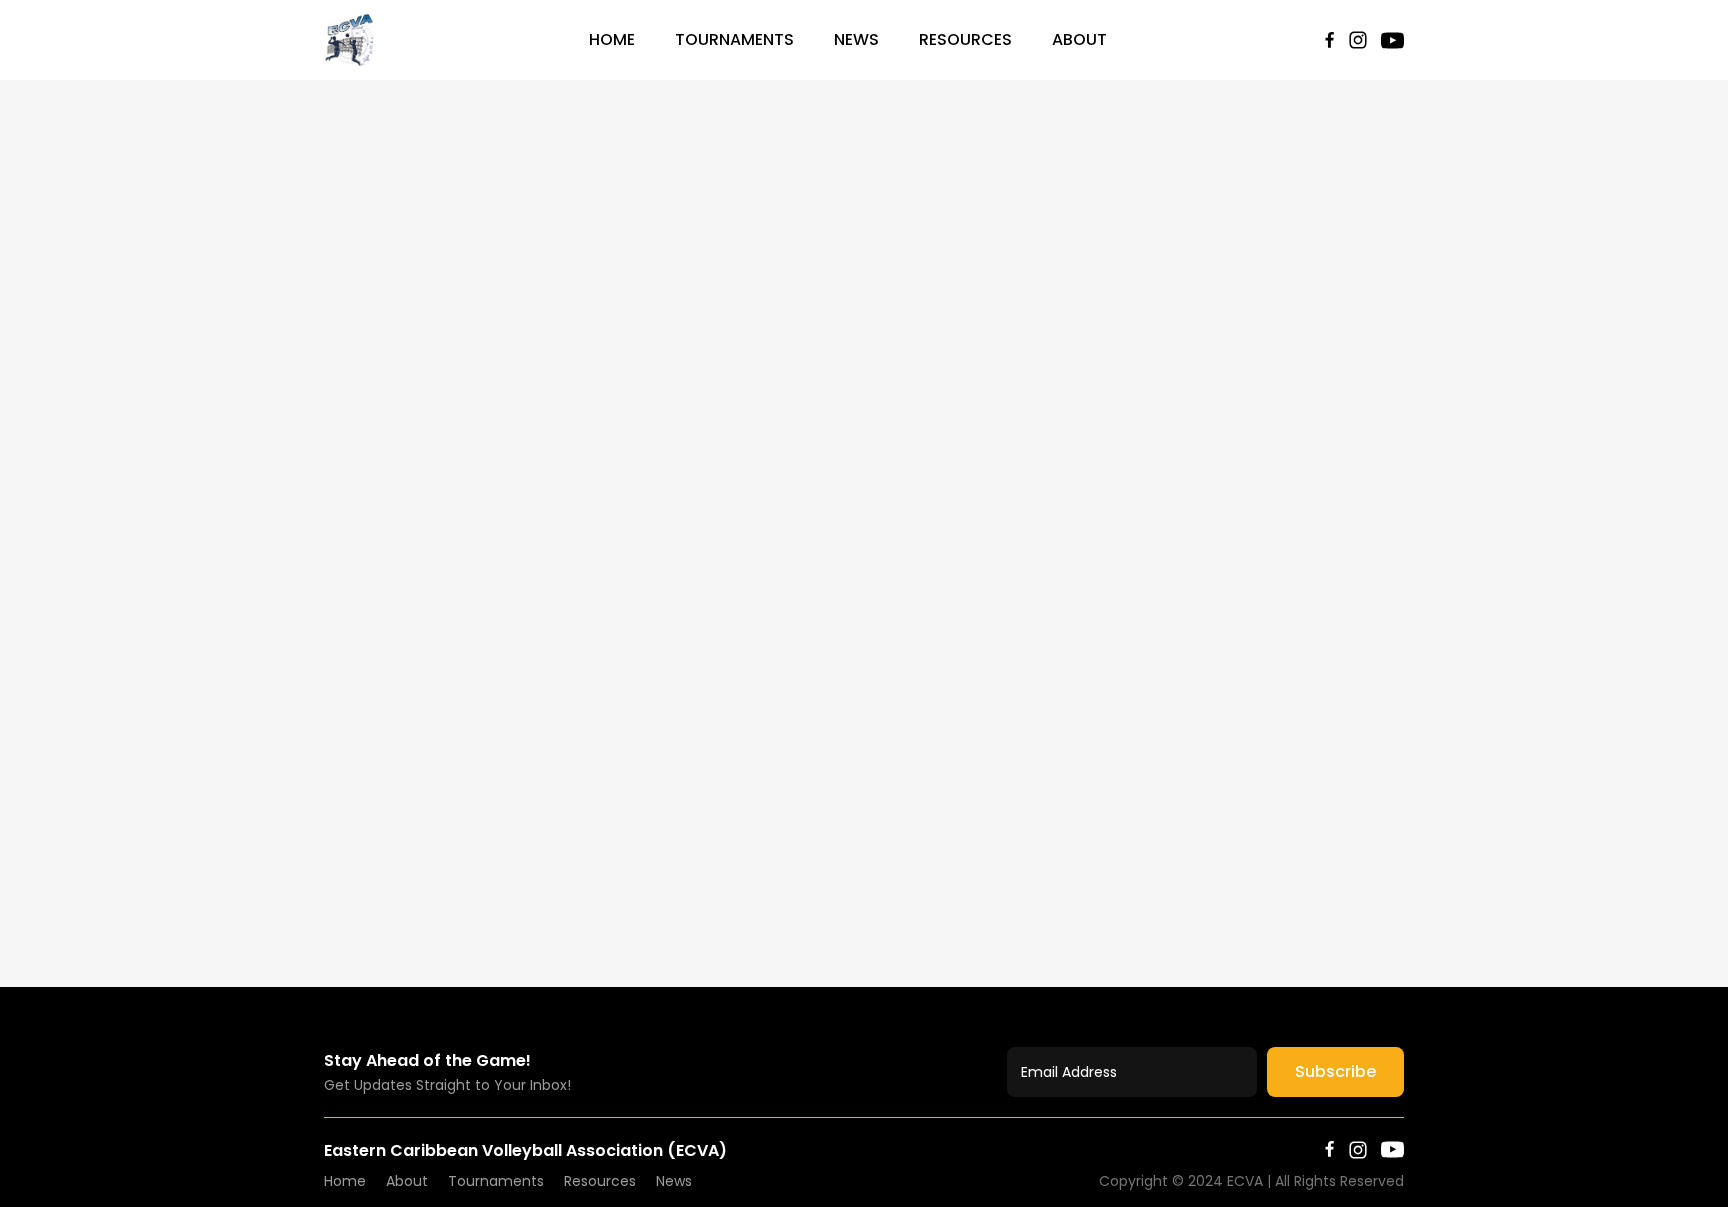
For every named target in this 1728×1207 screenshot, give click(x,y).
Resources (965, 39)
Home (612, 39)
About (1079, 39)
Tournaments (734, 39)
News (856, 39)
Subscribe (1335, 1071)
